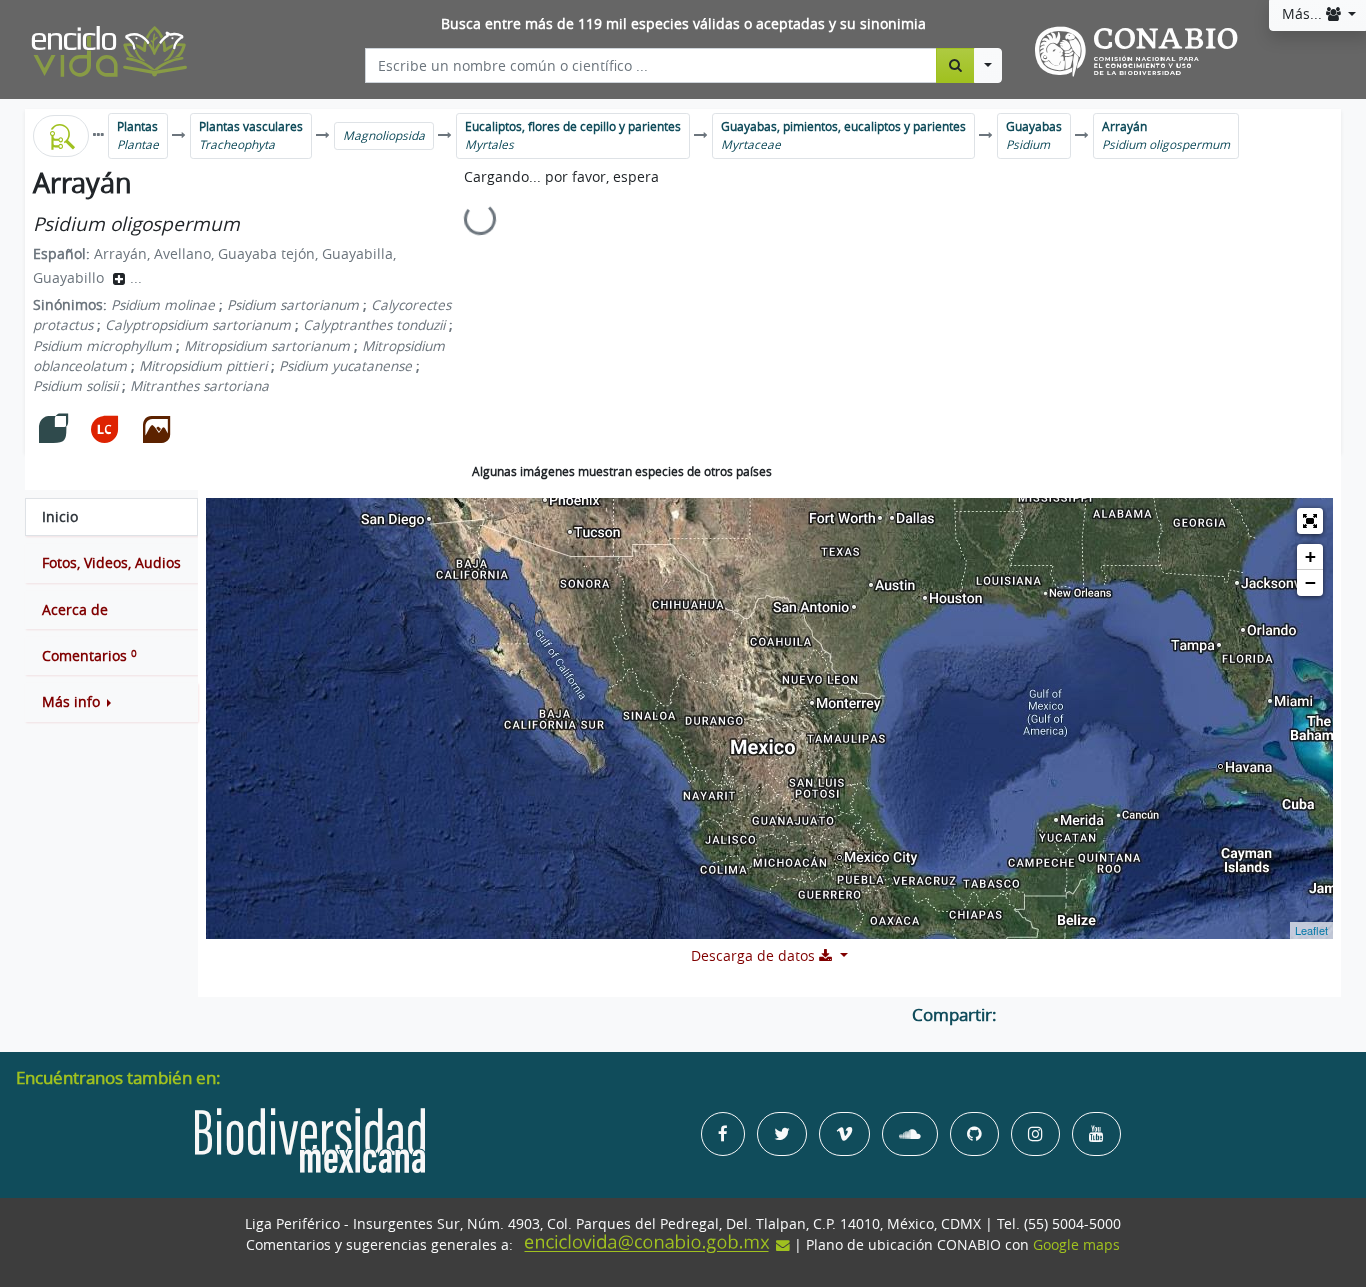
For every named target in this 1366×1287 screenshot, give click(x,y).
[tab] (111, 517)
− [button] (1310, 582)
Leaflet (1311, 930)
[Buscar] (955, 65)
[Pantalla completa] (1310, 521)
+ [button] (1310, 556)
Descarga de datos (755, 956)
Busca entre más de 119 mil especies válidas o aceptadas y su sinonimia (683, 24)
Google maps (1076, 1245)
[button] (111, 702)
